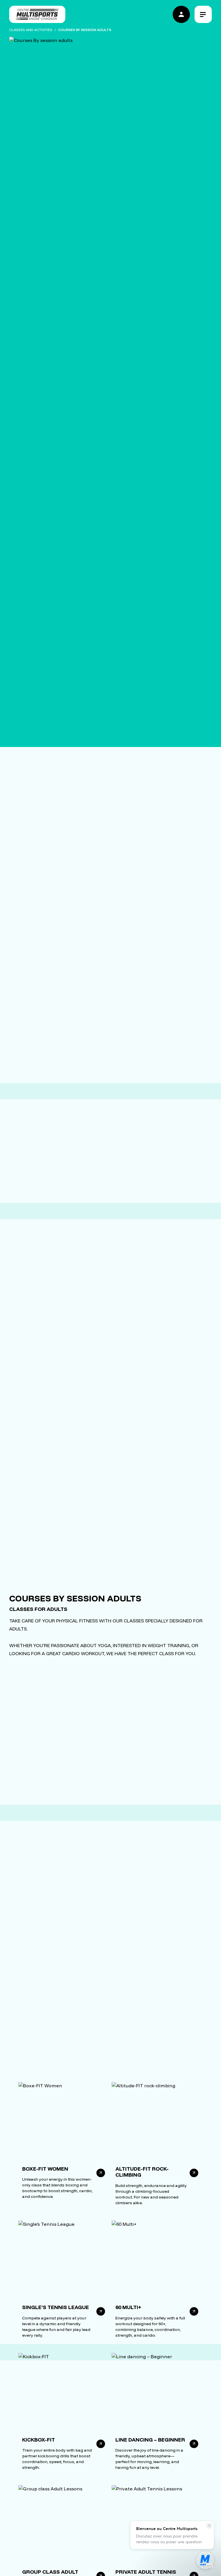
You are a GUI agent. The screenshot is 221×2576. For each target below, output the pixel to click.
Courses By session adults (85, 30)
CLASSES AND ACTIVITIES (31, 30)
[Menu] (203, 14)
